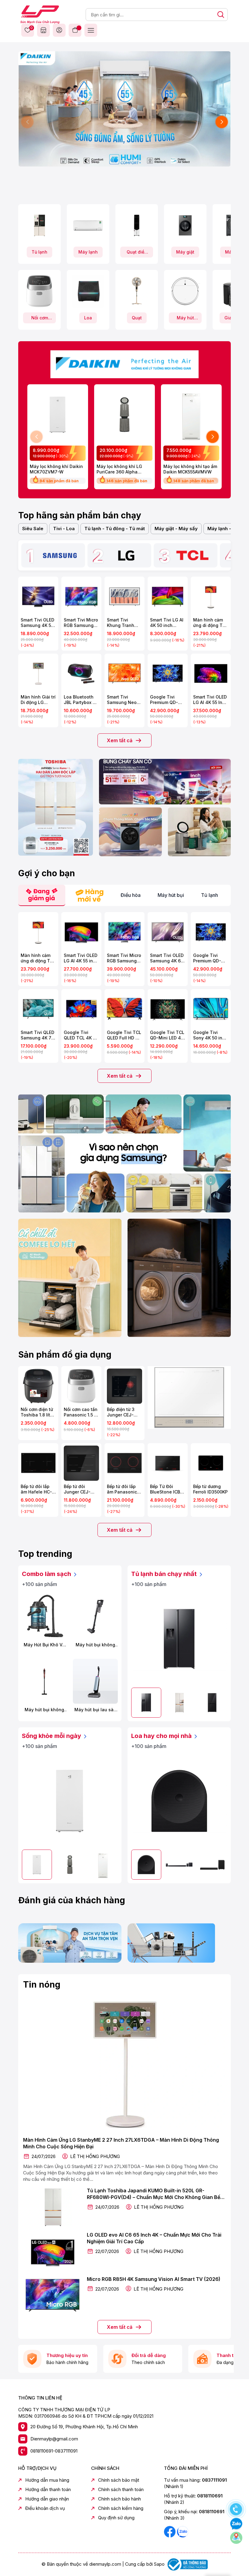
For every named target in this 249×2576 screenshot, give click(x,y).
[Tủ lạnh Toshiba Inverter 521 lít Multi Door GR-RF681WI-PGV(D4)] (179, 1703)
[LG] (126, 555)
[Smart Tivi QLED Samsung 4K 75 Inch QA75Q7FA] (38, 1009)
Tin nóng (42, 1985)
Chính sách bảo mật (119, 2480)
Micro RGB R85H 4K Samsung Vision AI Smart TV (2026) (154, 2279)
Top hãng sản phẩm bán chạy (80, 515)
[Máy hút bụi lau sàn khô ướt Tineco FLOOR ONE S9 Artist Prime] (95, 1681)
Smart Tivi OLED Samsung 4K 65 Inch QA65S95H (167, 958)
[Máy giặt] (185, 225)
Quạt (137, 318)
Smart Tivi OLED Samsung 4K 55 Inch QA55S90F (38, 623)
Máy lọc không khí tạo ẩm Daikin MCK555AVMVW (190, 469)
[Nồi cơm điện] (39, 291)
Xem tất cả (120, 740)
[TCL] (193, 555)
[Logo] (40, 14)
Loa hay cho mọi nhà (162, 1736)
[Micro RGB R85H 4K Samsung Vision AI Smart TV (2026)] (53, 2295)
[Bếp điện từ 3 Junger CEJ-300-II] (124, 1386)
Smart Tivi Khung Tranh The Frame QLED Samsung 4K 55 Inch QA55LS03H (124, 623)
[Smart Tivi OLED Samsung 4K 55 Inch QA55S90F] (38, 597)
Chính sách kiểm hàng (121, 2508)
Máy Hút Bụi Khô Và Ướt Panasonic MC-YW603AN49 (44, 1645)
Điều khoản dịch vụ (45, 2508)
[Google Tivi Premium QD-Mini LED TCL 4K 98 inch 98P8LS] (168, 674)
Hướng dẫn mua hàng (47, 2480)
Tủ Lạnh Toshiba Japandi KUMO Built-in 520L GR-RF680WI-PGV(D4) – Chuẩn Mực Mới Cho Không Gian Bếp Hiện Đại (155, 2194)
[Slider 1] (124, 108)
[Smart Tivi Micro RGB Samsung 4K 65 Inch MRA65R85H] (81, 597)
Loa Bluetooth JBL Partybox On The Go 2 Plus (81, 700)
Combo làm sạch (47, 1574)
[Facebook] (170, 2531)
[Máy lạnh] (88, 225)
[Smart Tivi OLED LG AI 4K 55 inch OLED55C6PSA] (81, 932)
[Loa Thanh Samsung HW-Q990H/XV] (179, 1865)
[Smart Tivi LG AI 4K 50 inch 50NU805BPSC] (168, 597)
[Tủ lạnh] (39, 225)
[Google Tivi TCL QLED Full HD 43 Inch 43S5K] (124, 1009)
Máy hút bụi (185, 319)
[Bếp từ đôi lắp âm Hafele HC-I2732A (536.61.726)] (38, 1463)
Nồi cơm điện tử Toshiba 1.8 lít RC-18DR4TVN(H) (37, 1412)
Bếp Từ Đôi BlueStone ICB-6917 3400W (166, 1489)
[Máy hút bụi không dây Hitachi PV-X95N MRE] (44, 1681)
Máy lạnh (88, 252)
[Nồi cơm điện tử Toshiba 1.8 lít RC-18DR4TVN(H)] (38, 1386)
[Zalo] (182, 2531)
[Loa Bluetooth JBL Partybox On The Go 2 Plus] (81, 674)
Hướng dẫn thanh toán (48, 2489)
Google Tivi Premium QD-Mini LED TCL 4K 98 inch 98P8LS (167, 700)
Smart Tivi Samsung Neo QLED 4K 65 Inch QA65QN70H (124, 700)
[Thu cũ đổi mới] (179, 1943)
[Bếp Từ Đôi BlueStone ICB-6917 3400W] (168, 1463)
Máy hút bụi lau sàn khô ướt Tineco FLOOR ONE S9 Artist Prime (96, 1710)
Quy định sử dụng (116, 2518)
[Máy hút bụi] (185, 291)
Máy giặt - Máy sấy (176, 529)
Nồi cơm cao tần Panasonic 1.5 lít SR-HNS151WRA (81, 1412)
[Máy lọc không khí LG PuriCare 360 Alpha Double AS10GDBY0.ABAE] (124, 415)
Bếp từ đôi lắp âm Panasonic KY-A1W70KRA (122, 1489)
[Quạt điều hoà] (137, 225)
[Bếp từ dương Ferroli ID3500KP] (211, 1463)
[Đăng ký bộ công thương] (187, 2564)
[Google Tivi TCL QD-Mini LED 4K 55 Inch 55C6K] (168, 1009)
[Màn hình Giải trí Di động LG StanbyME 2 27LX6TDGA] (38, 674)
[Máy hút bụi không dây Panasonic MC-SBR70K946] (95, 1616)
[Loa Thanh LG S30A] (212, 1865)
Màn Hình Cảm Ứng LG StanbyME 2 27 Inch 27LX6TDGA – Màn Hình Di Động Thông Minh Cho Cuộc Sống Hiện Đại (121, 2143)
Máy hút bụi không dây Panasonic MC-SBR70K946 (95, 1645)
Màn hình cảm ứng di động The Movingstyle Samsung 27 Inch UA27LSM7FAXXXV (211, 623)
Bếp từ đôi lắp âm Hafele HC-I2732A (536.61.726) (36, 1489)
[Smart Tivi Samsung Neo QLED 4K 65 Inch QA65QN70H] (124, 674)
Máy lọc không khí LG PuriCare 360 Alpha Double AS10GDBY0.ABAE (123, 469)
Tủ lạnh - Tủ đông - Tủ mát (115, 529)
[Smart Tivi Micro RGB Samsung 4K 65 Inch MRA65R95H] (124, 932)
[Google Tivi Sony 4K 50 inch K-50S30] (211, 1009)
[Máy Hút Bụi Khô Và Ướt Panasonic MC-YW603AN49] (44, 1616)
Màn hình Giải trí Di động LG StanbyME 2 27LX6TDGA (38, 700)
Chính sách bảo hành (119, 2499)
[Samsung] (60, 555)
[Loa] (88, 291)
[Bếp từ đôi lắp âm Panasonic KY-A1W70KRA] (124, 1463)
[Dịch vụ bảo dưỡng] (70, 1943)
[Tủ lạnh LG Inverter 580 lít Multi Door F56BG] (212, 1703)
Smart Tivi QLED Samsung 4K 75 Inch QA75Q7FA (38, 1035)
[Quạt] (137, 291)
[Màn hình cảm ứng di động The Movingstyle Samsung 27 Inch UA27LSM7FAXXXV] (211, 597)
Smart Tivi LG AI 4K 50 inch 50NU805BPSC (167, 623)
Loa (88, 318)
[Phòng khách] (130, 832)
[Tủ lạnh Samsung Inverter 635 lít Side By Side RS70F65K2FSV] (179, 1639)
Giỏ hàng (75, 30)
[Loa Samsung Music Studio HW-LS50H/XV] (179, 1801)
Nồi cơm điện (40, 319)
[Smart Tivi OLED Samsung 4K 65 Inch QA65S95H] (168, 932)
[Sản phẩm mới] (56, 807)
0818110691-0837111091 (54, 2451)
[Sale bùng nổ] (124, 363)
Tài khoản (59, 30)
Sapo (159, 2564)
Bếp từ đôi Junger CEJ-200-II (77, 1489)
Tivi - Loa (64, 529)
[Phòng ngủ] (199, 832)
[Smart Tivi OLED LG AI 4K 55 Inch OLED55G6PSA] (211, 674)
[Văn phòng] (165, 782)
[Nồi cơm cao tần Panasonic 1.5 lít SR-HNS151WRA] (81, 1386)
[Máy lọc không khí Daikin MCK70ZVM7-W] (58, 415)
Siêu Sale (33, 529)
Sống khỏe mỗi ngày (52, 1736)
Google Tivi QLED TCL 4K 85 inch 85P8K (81, 1035)
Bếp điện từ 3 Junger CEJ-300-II (121, 1412)
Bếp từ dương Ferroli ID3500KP (210, 1489)
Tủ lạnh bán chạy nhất (165, 1574)
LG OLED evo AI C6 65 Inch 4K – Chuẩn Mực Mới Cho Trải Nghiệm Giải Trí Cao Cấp (154, 2238)
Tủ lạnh (39, 252)
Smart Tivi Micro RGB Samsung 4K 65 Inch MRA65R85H (81, 623)
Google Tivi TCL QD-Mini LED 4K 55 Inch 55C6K (167, 1035)
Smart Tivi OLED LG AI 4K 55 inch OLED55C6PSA (81, 958)
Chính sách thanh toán (121, 2489)
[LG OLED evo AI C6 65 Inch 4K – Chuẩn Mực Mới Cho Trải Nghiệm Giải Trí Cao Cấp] (53, 2251)
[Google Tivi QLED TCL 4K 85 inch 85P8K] (81, 1009)
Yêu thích (31, 28)
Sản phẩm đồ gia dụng (65, 1355)
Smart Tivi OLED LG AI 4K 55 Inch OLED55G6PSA (210, 700)
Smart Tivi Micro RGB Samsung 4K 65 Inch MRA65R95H (124, 958)
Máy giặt (185, 252)
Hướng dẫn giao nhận (47, 2499)
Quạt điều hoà (137, 253)
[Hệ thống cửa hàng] (43, 30)
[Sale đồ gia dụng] (189, 1397)
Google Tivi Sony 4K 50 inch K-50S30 (210, 1035)
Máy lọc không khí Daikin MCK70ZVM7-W (56, 469)
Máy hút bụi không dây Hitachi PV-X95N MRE (44, 1710)
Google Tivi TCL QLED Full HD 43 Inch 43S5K (124, 1035)
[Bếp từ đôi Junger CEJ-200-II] (81, 1463)
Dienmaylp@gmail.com (54, 2439)
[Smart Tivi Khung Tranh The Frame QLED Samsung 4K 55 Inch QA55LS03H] (124, 597)
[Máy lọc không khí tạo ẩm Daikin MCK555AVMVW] (191, 415)
